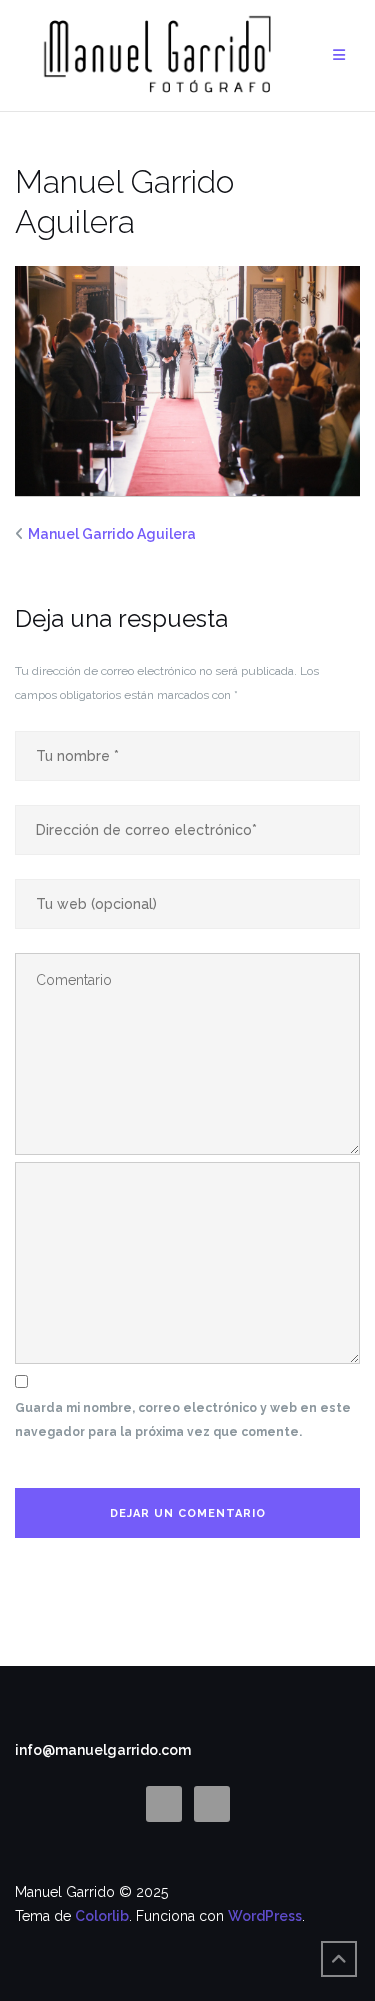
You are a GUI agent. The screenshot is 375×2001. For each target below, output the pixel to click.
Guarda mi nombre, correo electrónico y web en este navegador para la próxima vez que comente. (183, 1420)
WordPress (265, 1916)
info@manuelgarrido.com (103, 1750)
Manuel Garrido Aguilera (112, 534)
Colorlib (102, 1916)
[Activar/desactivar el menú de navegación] (339, 55)
